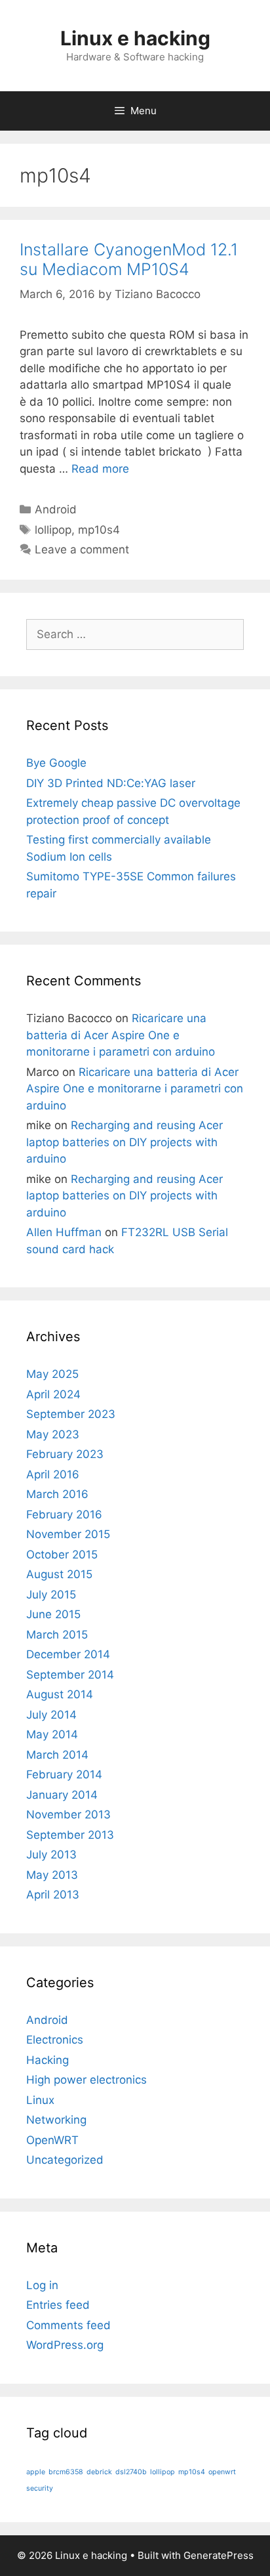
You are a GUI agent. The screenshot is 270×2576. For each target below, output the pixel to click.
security (40, 2488)
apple (36, 2472)
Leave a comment (82, 549)
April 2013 (53, 1895)
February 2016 (64, 1514)
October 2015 (62, 1555)
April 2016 (53, 1474)
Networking (56, 2120)
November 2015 (68, 1534)
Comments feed (68, 2325)
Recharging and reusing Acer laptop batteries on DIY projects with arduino (125, 1142)
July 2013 (51, 1855)
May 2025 (52, 1374)
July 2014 (51, 1715)
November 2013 (68, 1814)
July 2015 (51, 1595)
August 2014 (60, 1694)
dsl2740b (131, 2472)
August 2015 (59, 1574)
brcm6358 (66, 2472)
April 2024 (53, 1394)
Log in (42, 2285)
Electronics (55, 2040)
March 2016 (57, 1494)
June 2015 (53, 1614)
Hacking (48, 2060)
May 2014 (52, 1734)
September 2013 (70, 1835)
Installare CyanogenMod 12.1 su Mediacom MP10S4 (129, 259)
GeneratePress (219, 2555)
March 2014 (57, 1755)
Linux (40, 2100)
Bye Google (56, 763)
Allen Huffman (64, 1232)
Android (56, 509)
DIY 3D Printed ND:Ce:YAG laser (111, 783)
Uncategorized (65, 2160)
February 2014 (64, 1774)
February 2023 (65, 1454)
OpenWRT (52, 2140)
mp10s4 (99, 530)
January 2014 (62, 1795)
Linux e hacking (135, 38)
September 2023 (71, 1414)
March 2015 (57, 1635)
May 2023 (53, 1434)
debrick (99, 2472)
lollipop (53, 530)
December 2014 (68, 1654)
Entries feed (58, 2305)
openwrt (222, 2472)
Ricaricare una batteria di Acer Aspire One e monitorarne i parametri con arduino (121, 1035)
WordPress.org (65, 2345)
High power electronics (87, 2080)
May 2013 (52, 1875)
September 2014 (70, 1675)
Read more (100, 469)
